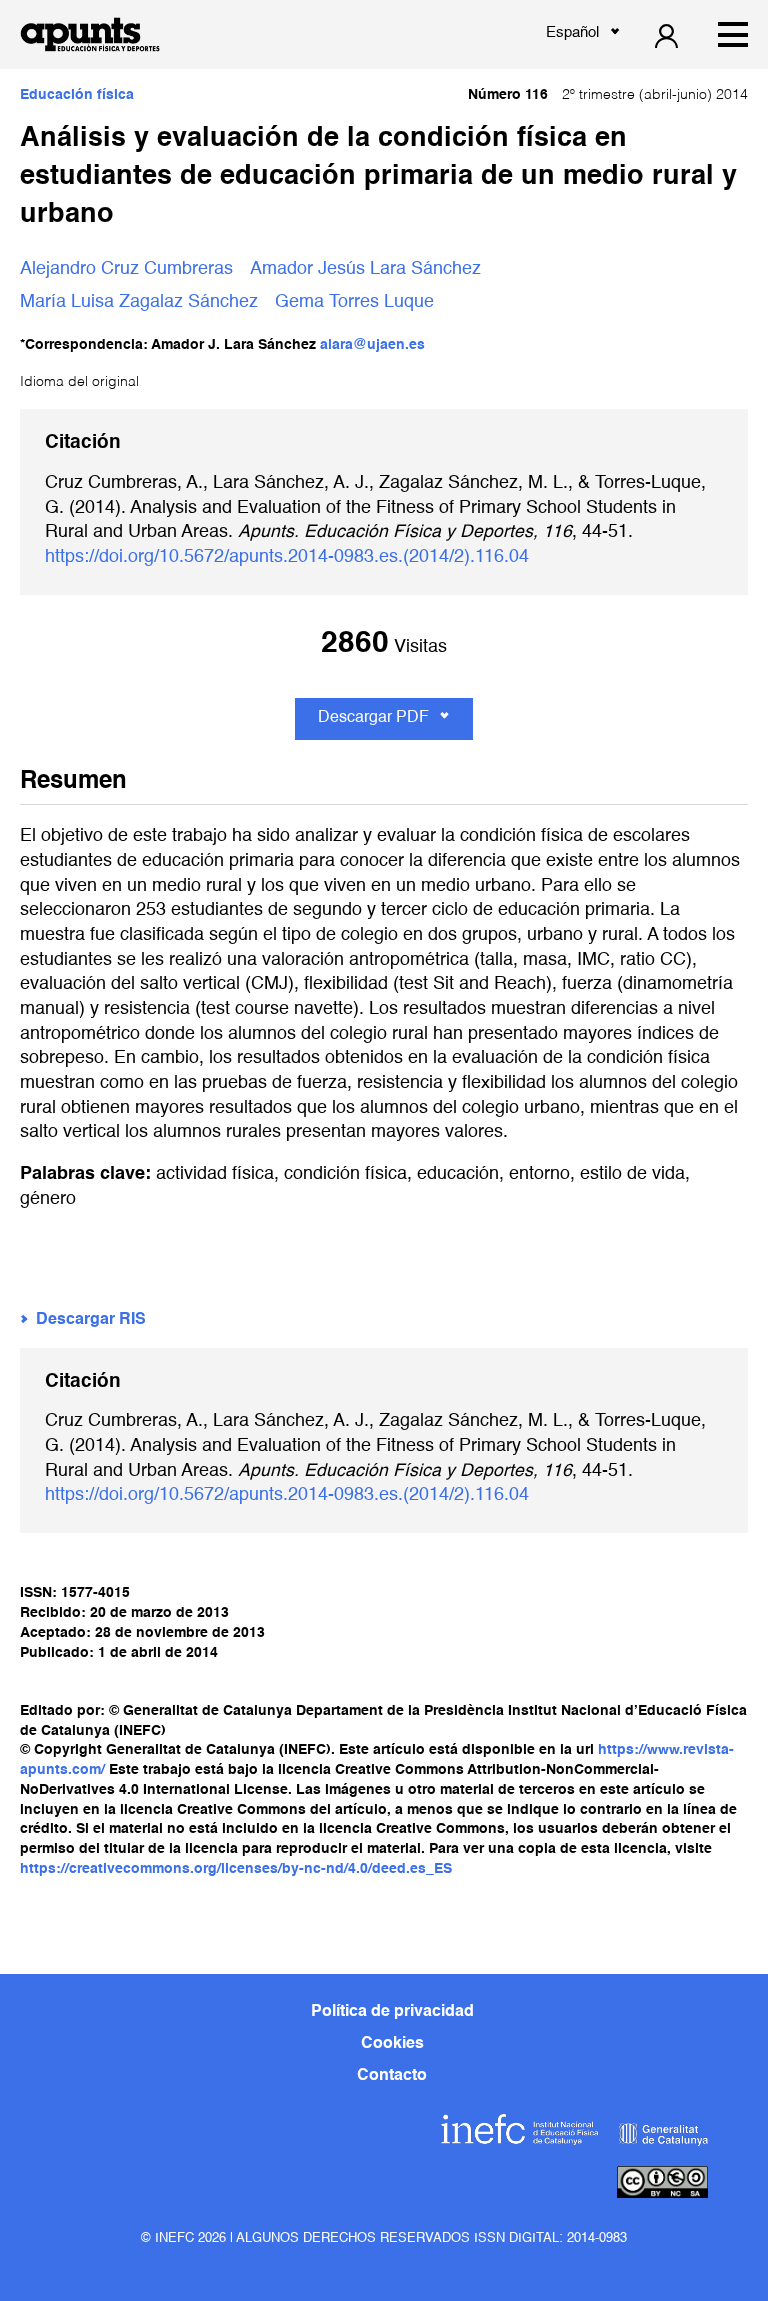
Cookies (392, 2044)
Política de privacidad (392, 2012)
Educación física (77, 95)
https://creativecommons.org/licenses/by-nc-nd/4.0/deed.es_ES (236, 1869)
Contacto (392, 2076)
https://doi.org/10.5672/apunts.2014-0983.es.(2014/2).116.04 (287, 557)
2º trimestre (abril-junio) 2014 (608, 95)
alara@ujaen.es (372, 345)
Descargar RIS (91, 1320)
